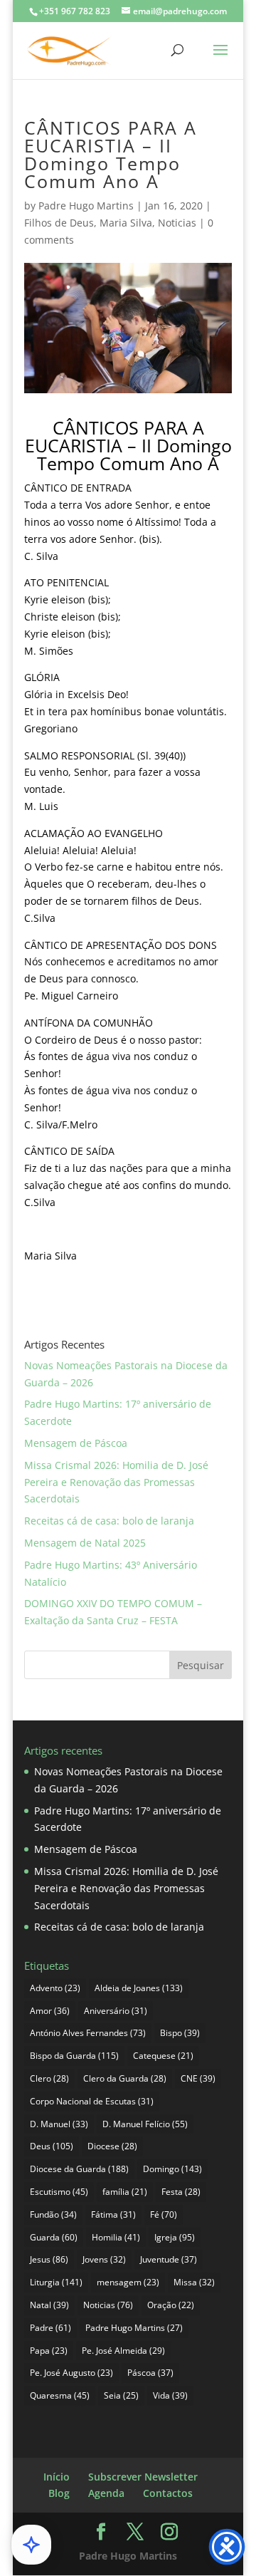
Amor (50, 2011)
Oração (171, 2305)
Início (57, 2477)
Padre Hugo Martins (86, 206)
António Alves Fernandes (88, 2033)
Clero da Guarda (125, 2078)
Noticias (177, 223)
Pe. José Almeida (123, 2351)
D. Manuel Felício (145, 2124)
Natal (49, 2305)
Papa (49, 2351)
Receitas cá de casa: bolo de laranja (109, 1521)
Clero (49, 2078)
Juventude (169, 2259)
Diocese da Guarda (79, 2169)
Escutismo (59, 2192)
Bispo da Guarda (74, 2056)
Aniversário (116, 2011)
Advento (55, 1988)
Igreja (175, 2237)
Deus (52, 2146)
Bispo (180, 2033)
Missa (194, 2282)
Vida (170, 2395)
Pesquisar (201, 1665)
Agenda (106, 2493)
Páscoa (150, 2373)
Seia (121, 2395)
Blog (59, 2493)
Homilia (116, 2237)
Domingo (172, 2169)
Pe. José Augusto (71, 2373)
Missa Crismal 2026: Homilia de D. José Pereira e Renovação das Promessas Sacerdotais (116, 1482)
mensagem (128, 2282)
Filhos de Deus (59, 223)
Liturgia (56, 2282)
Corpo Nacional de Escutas (92, 2101)
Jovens (104, 2259)
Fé (164, 2214)
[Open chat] (31, 2545)
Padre (50, 2328)
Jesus (49, 2259)
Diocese (112, 2146)
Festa (181, 2192)
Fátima (113, 2214)
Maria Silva (126, 223)
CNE (198, 2078)
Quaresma (60, 2395)
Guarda (54, 2237)
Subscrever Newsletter (143, 2477)
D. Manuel (59, 2124)
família (125, 2192)
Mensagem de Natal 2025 (85, 1543)
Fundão (53, 2214)
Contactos (168, 2493)
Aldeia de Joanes (139, 1988)
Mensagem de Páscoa (76, 1443)
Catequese (163, 2056)
